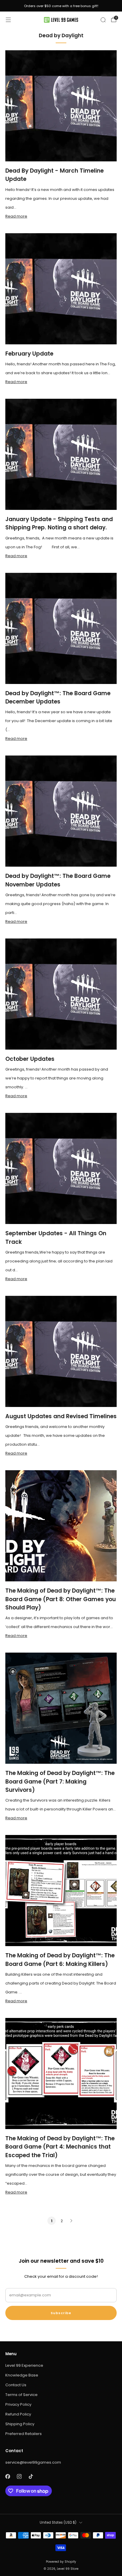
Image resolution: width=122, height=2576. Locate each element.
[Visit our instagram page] (19, 2476)
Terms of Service (21, 2395)
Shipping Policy (20, 2424)
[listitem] (61, 6)
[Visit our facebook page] (8, 2476)
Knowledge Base (22, 2375)
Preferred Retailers (24, 2434)
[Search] (103, 20)
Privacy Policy (18, 2404)
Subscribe (61, 2313)
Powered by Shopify (61, 2562)
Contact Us (16, 2385)
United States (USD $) (58, 2522)
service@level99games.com (33, 2462)
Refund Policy (18, 2414)
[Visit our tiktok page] (31, 2476)
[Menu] (8, 20)
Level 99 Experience (24, 2365)
